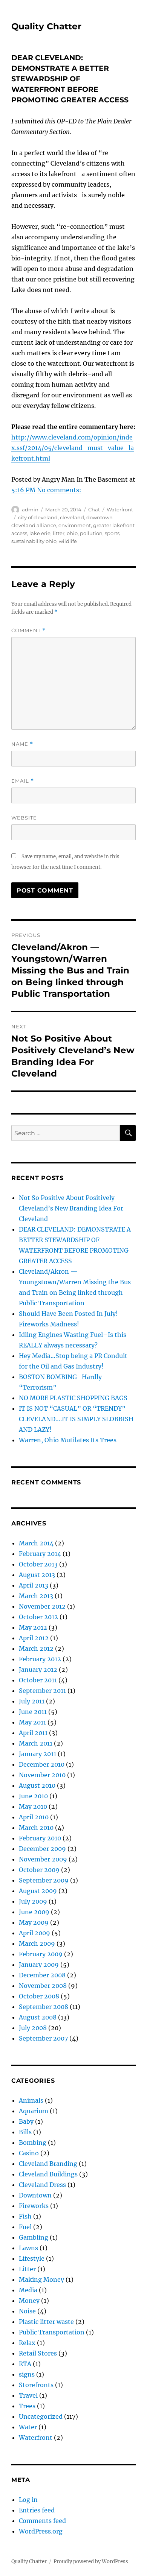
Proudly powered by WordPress (91, 2562)
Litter (27, 2269)
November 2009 (43, 1859)
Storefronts (36, 2385)
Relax (27, 2343)
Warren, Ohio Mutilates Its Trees (68, 1440)
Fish (25, 2216)
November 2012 (42, 1606)
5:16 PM (23, 490)
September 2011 (42, 1691)
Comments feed (42, 2521)
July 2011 (32, 1701)
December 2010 (42, 1764)
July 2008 (33, 2028)
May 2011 (32, 1722)
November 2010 (42, 1775)
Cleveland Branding (48, 2164)
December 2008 (42, 1975)
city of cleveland (38, 517)
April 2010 (34, 1817)
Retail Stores (38, 2353)
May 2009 (34, 1922)
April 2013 (34, 1585)
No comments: (59, 490)
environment (75, 525)
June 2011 (33, 1712)
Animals (31, 2100)
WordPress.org (41, 2531)
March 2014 (36, 1543)
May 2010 (33, 1807)
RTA (25, 2364)
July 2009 (33, 1901)
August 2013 (37, 1575)
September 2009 (44, 1880)
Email (23, 781)
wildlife (68, 541)
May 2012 (33, 1627)
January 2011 (38, 1754)
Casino (29, 2153)
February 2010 (40, 1838)
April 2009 (34, 1933)
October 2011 (38, 1680)
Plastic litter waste (46, 2322)
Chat (94, 509)
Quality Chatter (46, 26)
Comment (28, 630)
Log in (28, 2500)
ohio (72, 533)
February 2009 (41, 1954)
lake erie (40, 533)
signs (27, 2374)
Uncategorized (41, 2416)
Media (28, 2290)
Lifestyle (32, 2258)
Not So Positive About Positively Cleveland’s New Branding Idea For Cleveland (71, 1208)
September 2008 (44, 2007)
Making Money (41, 2279)
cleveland (72, 517)
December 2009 (42, 1849)
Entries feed (37, 2510)
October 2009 (39, 1870)
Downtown (35, 2195)
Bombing (33, 2143)
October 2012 (38, 1617)
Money (29, 2301)
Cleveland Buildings (48, 2174)
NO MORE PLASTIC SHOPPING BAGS (73, 1398)
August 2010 (37, 1785)
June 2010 (33, 1796)
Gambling (34, 2237)
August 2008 (38, 2017)
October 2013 (38, 1564)
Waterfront (120, 509)
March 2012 (36, 1648)
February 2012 (40, 1659)
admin (30, 509)
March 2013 (36, 1596)
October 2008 (39, 1996)
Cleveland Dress (42, 2185)
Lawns (28, 2248)
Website (24, 818)
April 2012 (34, 1638)
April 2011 (33, 1733)
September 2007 (43, 2038)
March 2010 (36, 1828)
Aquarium (34, 2111)
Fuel (25, 2227)
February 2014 (40, 1554)
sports (112, 533)
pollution (91, 533)
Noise (27, 2311)
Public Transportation (52, 2332)
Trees (27, 2406)
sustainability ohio (34, 541)
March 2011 (36, 1743)
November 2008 (43, 1986)
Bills (25, 2132)
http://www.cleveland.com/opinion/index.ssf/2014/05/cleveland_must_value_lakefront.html (73, 448)
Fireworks (34, 2206)
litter (59, 533)
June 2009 (34, 1912)
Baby (26, 2121)
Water (28, 2427)
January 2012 (38, 1670)
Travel (28, 2395)
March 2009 (37, 1943)
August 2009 (38, 1891)
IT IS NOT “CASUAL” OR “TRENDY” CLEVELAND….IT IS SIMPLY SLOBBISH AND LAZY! (76, 1419)
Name (22, 744)
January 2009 (39, 1965)
